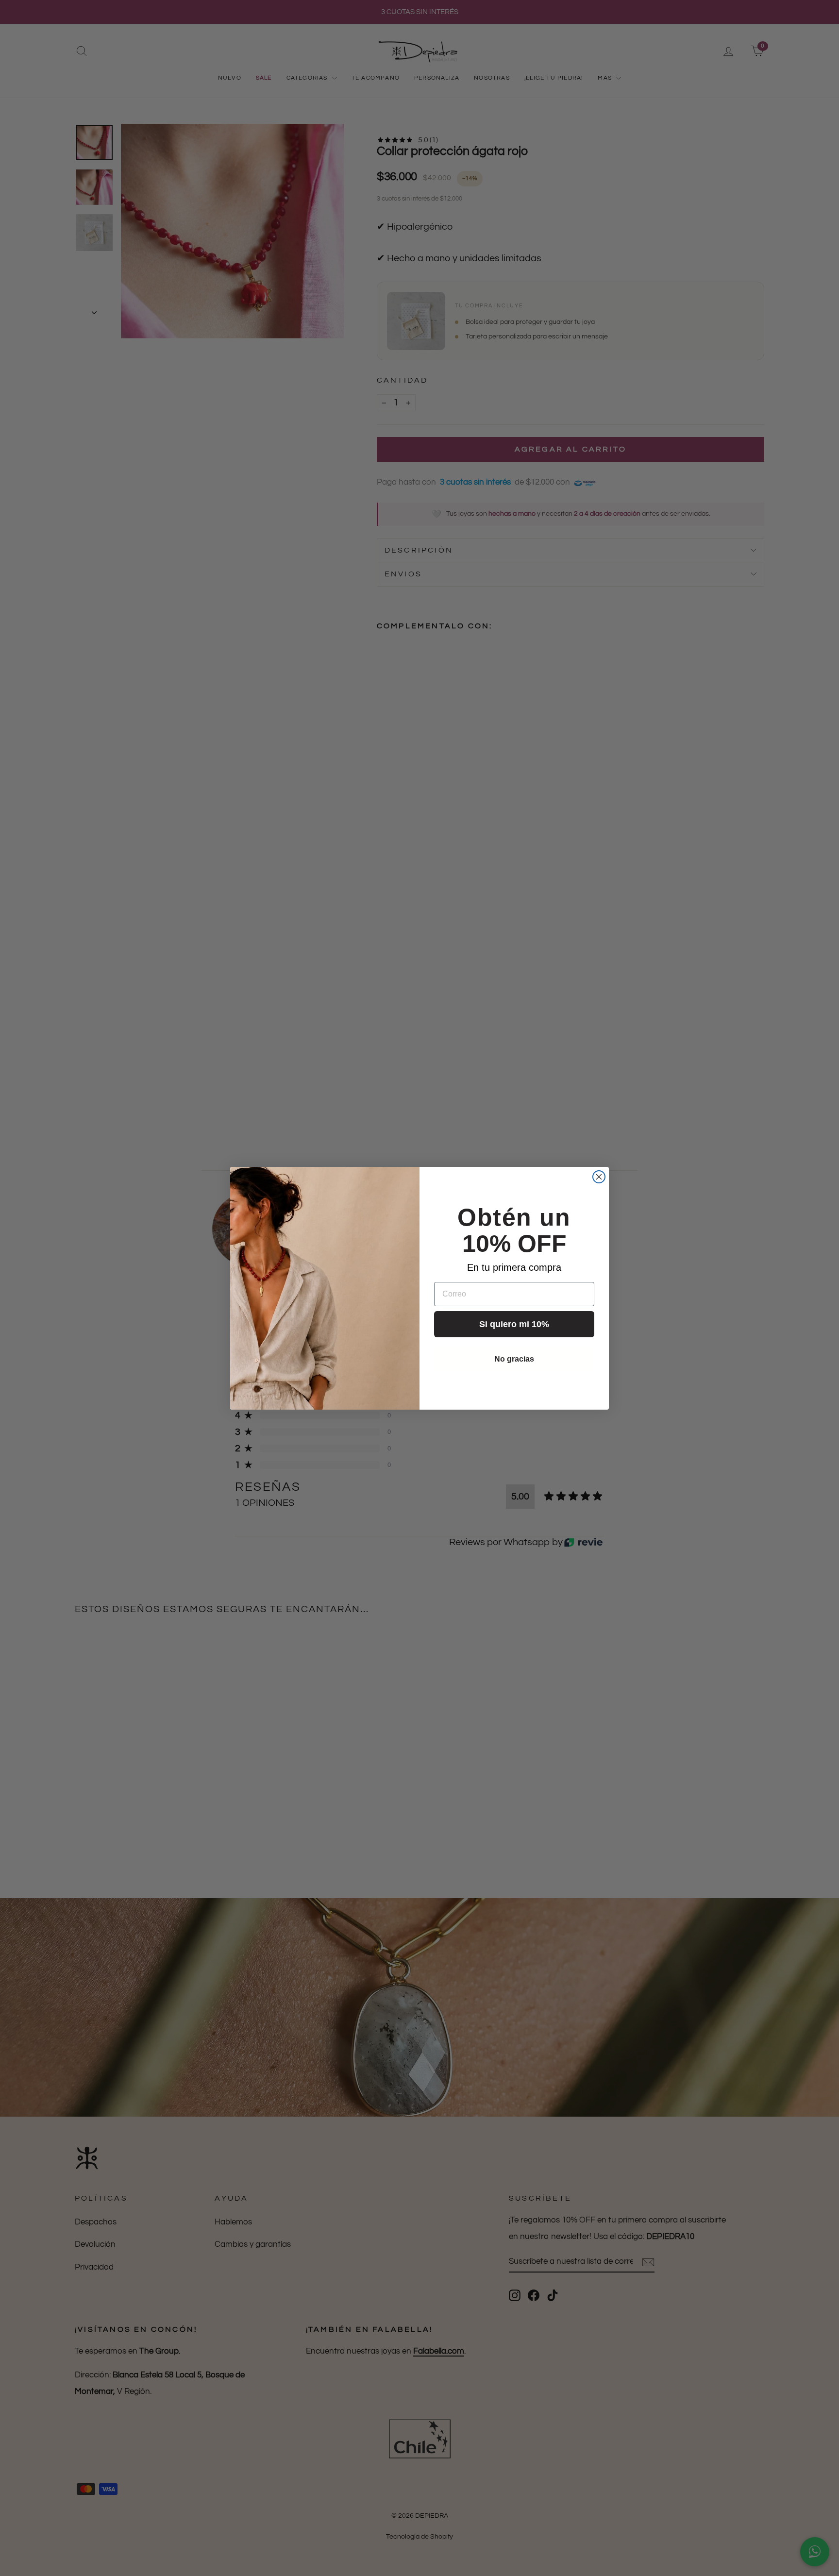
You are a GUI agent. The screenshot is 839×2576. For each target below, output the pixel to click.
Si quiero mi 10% (514, 1324)
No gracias (514, 1359)
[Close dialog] (599, 1177)
